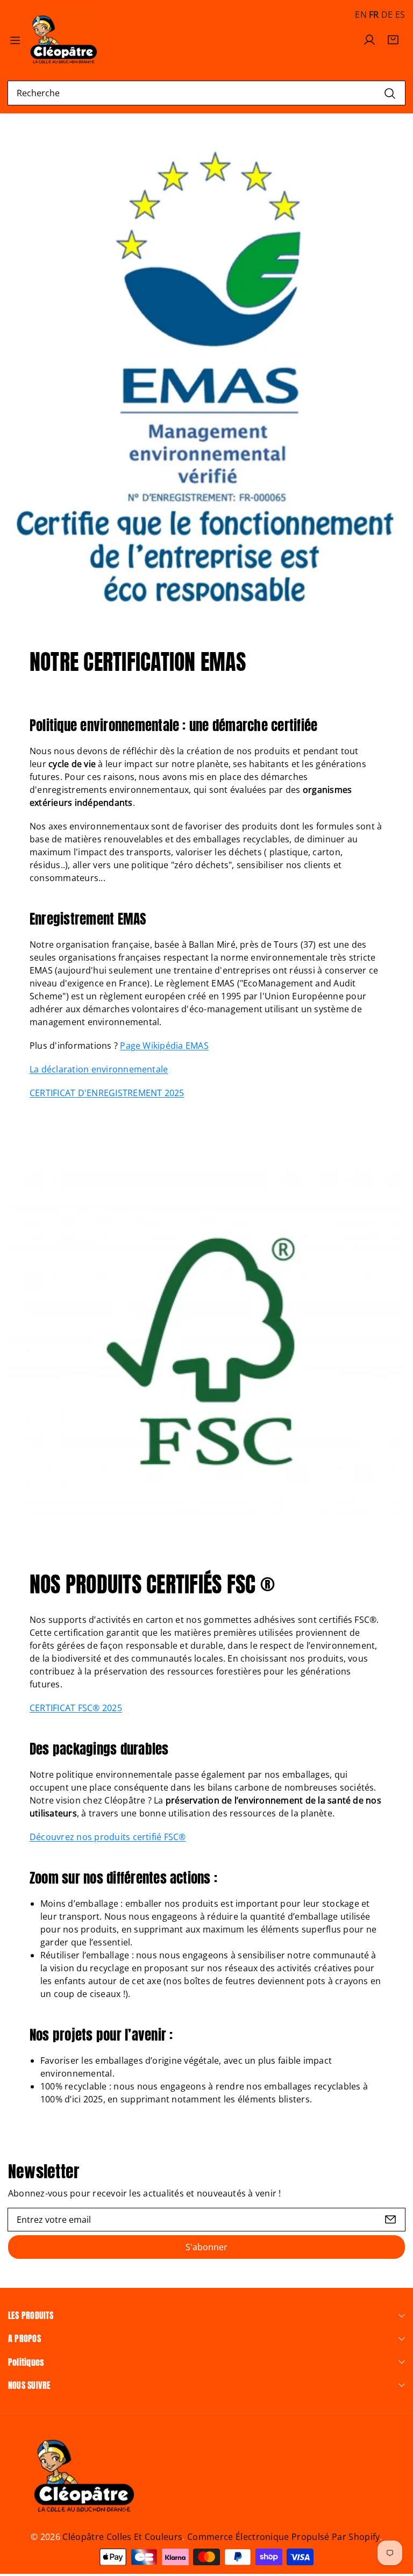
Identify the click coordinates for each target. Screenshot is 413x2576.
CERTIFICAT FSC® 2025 (76, 1708)
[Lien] (64, 40)
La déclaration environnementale (99, 1069)
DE (387, 15)
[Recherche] (390, 93)
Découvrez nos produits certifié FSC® (108, 1837)
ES (400, 15)
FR (374, 15)
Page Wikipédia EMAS (164, 1046)
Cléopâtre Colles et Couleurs (122, 2537)
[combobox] (206, 93)
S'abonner (206, 2247)
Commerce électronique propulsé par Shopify (283, 2537)
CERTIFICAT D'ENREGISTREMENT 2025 (107, 1093)
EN (361, 15)
